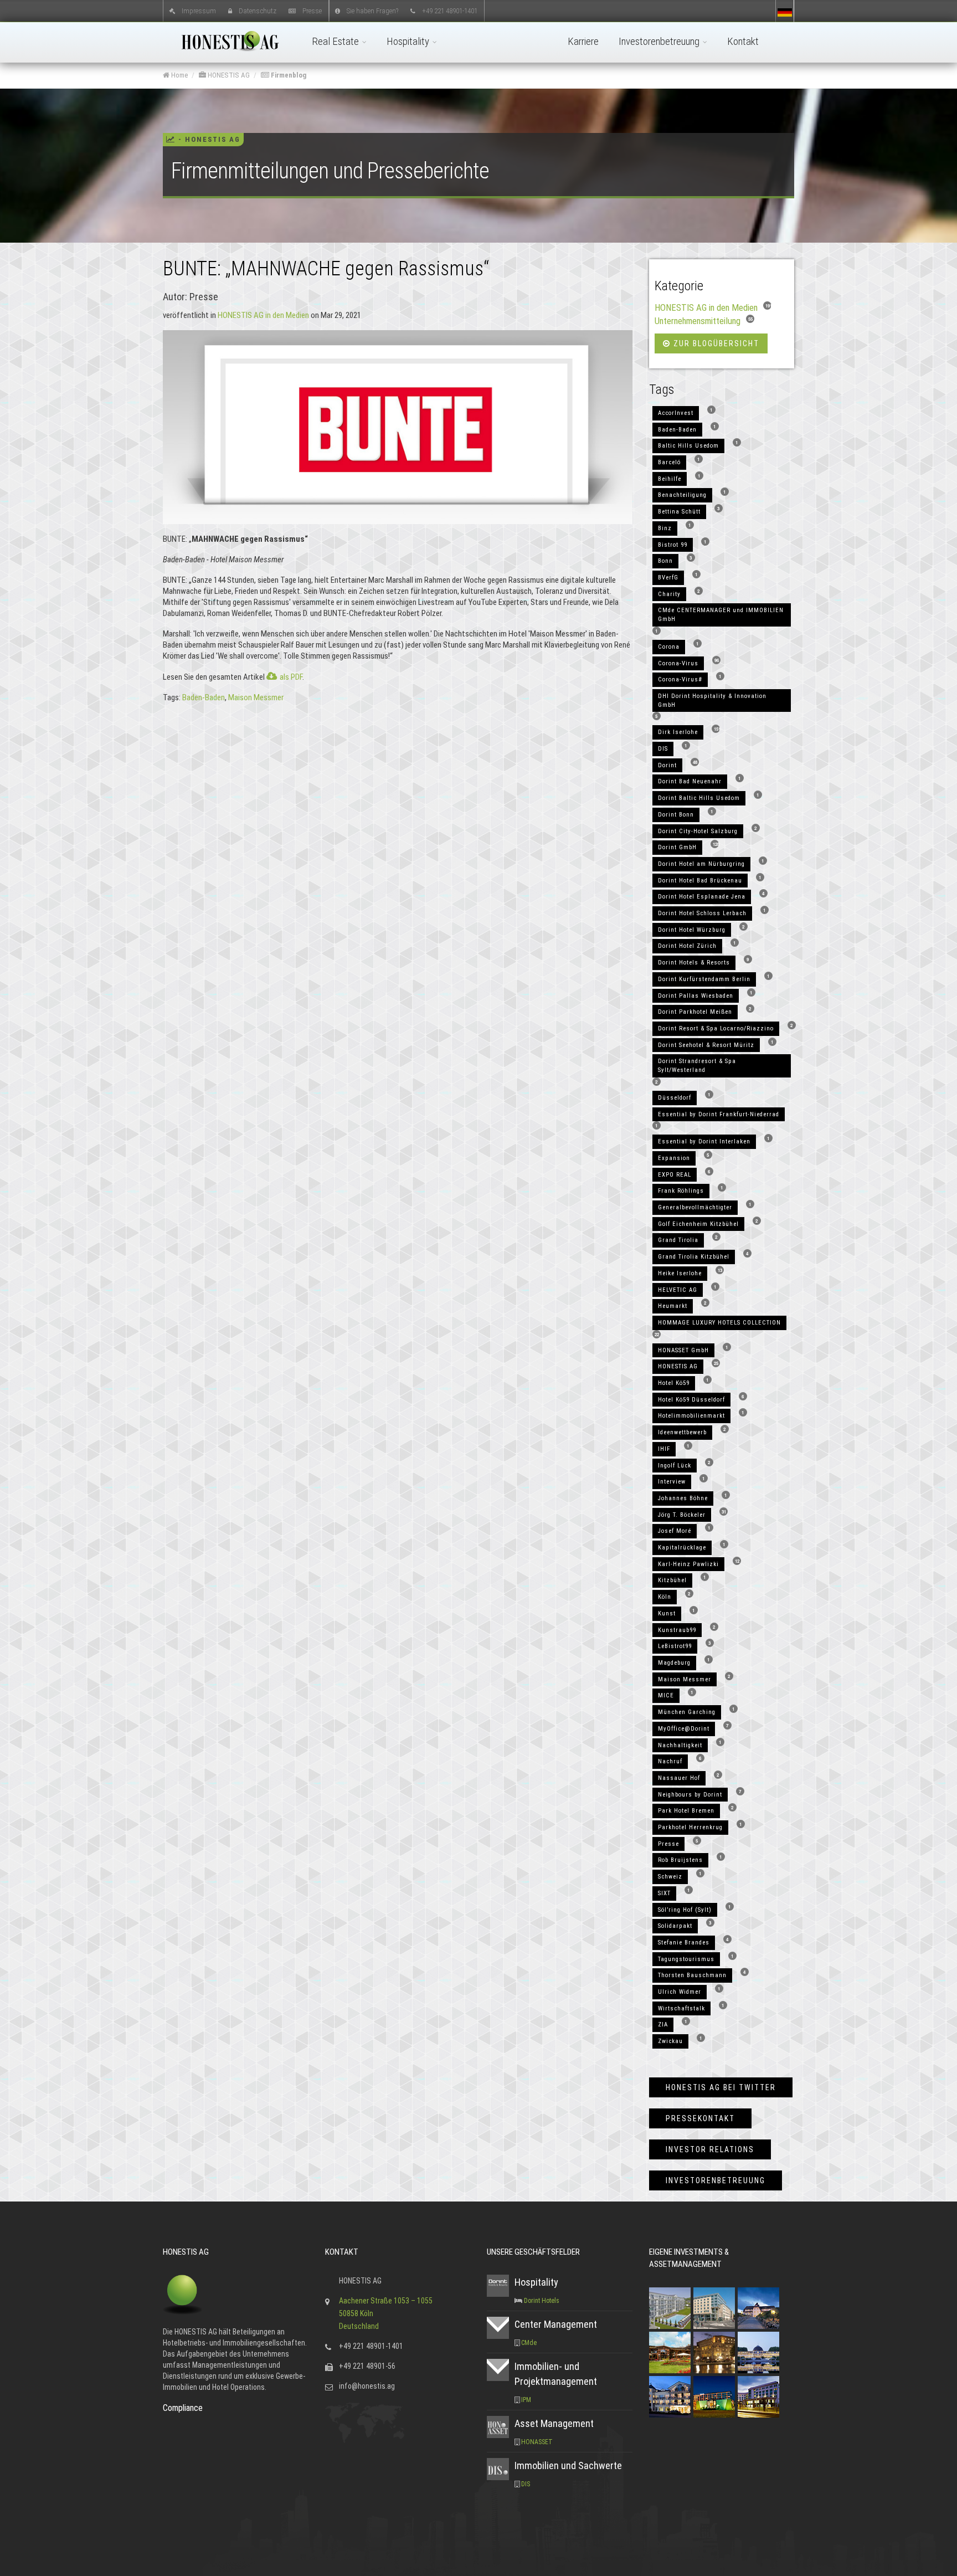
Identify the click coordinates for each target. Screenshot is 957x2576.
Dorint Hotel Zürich (687, 946)
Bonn (665, 561)
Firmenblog (288, 75)
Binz (665, 528)
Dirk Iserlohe (678, 732)
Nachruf (670, 1761)
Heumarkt (673, 1306)
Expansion (674, 1158)
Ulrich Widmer (680, 1992)
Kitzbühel (672, 1580)
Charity (669, 594)
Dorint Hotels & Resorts (694, 963)
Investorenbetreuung (660, 41)
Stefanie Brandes (684, 1943)
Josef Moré (675, 1531)
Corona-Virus (678, 663)
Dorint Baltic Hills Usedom (699, 798)
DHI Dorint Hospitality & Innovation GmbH (712, 701)
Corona (669, 647)
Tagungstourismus (686, 1959)
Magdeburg (674, 1663)
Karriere (583, 41)
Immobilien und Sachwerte (568, 2465)
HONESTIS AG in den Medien (263, 315)
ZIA (663, 2025)
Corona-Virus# (680, 679)
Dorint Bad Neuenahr (690, 781)
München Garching (687, 1712)
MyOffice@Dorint (684, 1729)
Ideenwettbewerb (682, 1432)
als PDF (291, 677)
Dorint (667, 765)
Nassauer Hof (679, 1778)
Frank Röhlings (681, 1191)
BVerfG (668, 578)
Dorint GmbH (677, 847)
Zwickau (670, 2041)
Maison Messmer (256, 697)
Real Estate (336, 41)
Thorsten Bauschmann (692, 1975)
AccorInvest (676, 413)
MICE (666, 1695)
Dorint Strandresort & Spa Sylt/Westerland (697, 1066)
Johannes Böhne (683, 1498)
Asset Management (554, 2423)
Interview (672, 1482)
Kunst (667, 1613)
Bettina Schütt (679, 512)
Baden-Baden (204, 697)
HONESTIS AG (228, 75)
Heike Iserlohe (680, 1273)
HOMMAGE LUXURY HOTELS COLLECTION (719, 1323)
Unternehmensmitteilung (698, 321)
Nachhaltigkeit (680, 1745)
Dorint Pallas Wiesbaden (696, 996)
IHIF (664, 1449)
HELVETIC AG (678, 1290)
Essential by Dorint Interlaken (704, 1141)
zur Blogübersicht (715, 343)
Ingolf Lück (675, 1466)
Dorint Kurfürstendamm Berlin (704, 979)
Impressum (199, 10)
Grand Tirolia (678, 1240)
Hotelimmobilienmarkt (691, 1416)
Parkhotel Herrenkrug (690, 1827)
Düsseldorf (675, 1098)
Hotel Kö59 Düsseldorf (691, 1400)
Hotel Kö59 (674, 1383)
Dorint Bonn (676, 815)
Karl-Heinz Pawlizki (688, 1564)
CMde (529, 2343)
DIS (663, 749)
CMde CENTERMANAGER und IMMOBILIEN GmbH (721, 615)
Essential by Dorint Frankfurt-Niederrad (719, 1114)
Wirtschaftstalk (681, 2008)
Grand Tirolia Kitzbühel (694, 1257)
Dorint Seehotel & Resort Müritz (706, 1045)
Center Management (556, 2324)
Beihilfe (670, 479)
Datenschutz (258, 10)
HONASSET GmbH (683, 1350)
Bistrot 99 (673, 545)
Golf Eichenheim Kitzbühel (698, 1224)
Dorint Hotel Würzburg (692, 930)
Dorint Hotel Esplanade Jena (702, 897)
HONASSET (537, 2442)
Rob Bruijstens (680, 1860)
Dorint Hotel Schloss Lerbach (702, 913)
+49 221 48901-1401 (450, 10)
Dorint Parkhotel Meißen (695, 1012)
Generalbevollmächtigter (695, 1207)
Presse (312, 10)
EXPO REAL (675, 1175)
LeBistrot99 (675, 1646)
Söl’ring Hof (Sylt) (685, 1910)
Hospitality (409, 41)
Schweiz (670, 1877)
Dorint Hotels (542, 2301)
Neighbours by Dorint (690, 1795)
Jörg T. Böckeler (682, 1515)
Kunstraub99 (677, 1630)
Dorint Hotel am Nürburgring (701, 864)
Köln (665, 1597)
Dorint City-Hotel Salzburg (698, 831)
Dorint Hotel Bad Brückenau (700, 881)
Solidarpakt (675, 1926)
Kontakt (743, 41)
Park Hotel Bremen (686, 1811)
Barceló (669, 462)
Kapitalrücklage (682, 1548)
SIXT (664, 1893)
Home (179, 75)
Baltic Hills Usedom (688, 446)
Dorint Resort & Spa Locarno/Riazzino (716, 1028)
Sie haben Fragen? (372, 10)
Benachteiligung (682, 495)
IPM (526, 2400)
